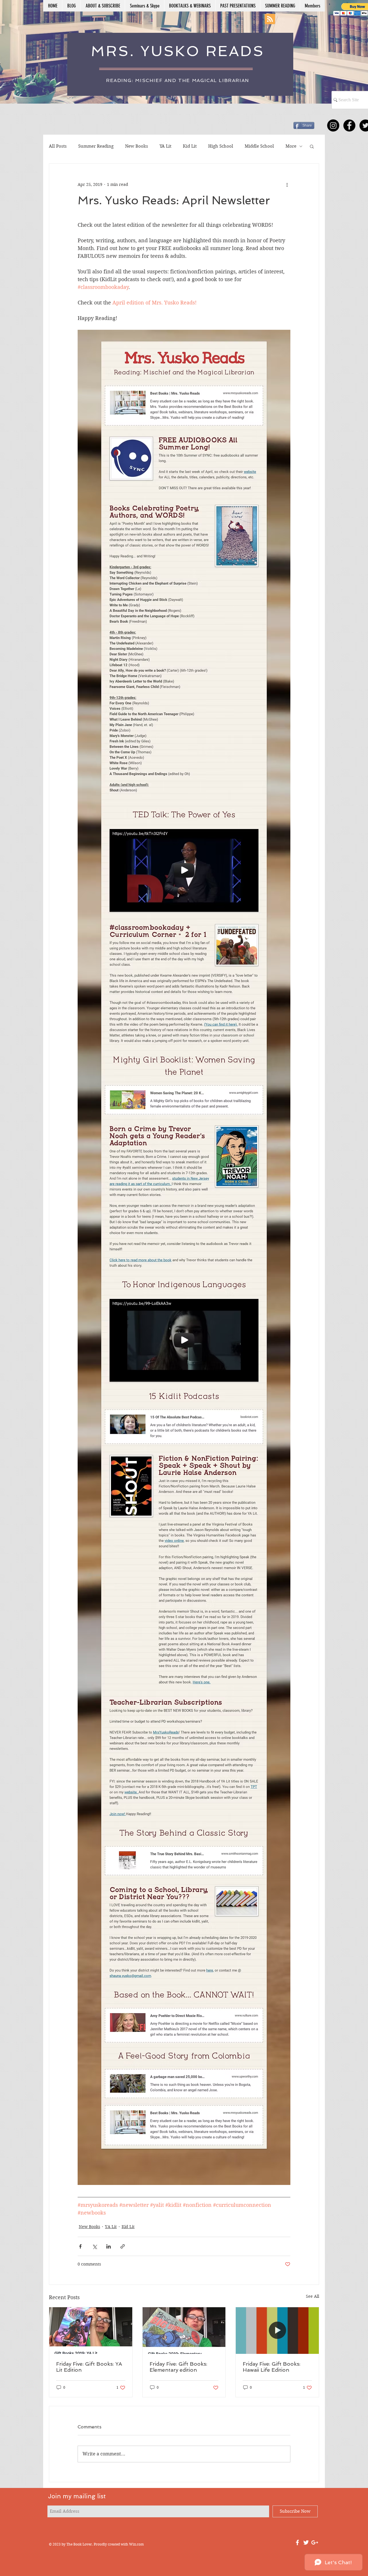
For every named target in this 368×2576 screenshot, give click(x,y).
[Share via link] (123, 2246)
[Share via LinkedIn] (109, 2246)
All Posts (58, 146)
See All (313, 2296)
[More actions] (287, 184)
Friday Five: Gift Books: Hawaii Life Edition (272, 2367)
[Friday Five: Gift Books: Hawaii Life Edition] (277, 2331)
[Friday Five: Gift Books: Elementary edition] (184, 2331)
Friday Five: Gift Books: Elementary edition (178, 2367)
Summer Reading (96, 146)
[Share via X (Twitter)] (94, 2246)
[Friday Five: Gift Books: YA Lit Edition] (91, 2331)
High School (221, 146)
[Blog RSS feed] (270, 19)
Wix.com (136, 2544)
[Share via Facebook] (80, 2246)
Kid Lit (190, 146)
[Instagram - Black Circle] (333, 125)
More (291, 146)
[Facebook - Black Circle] (349, 125)
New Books (137, 146)
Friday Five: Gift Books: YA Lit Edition (89, 2367)
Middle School (259, 146)
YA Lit (165, 146)
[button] (312, 146)
